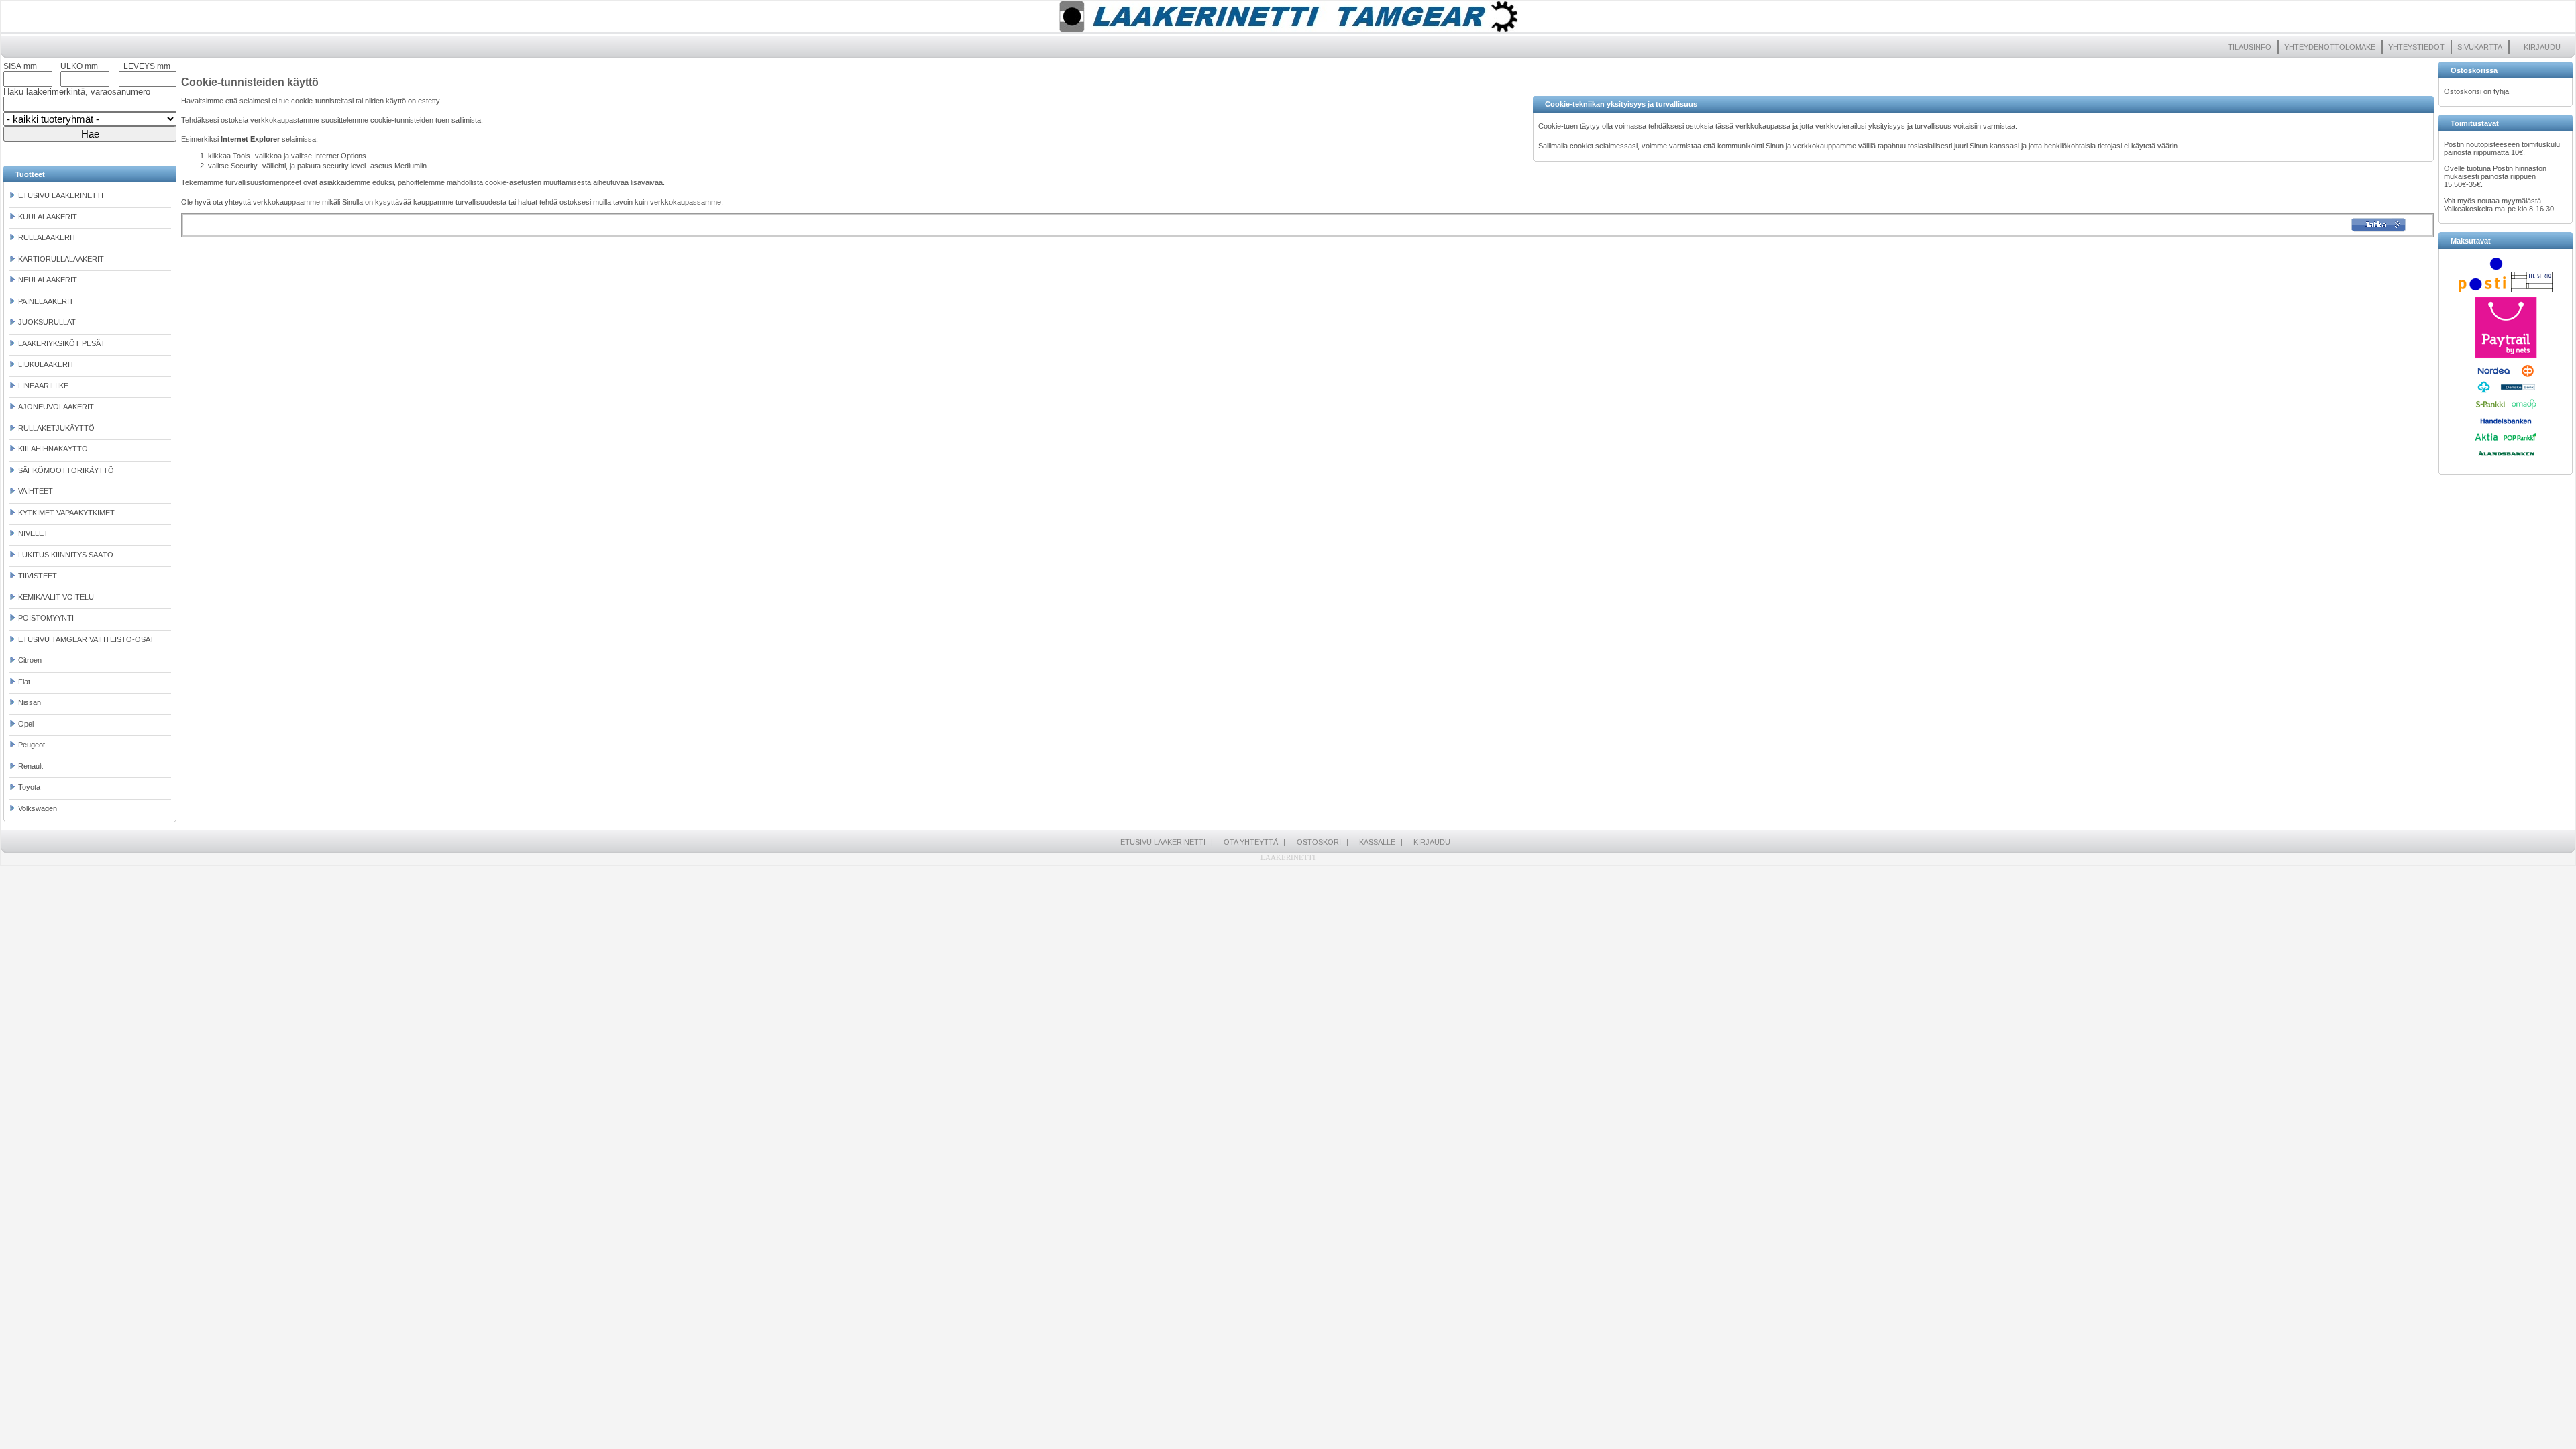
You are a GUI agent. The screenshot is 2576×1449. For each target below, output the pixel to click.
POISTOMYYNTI (46, 618)
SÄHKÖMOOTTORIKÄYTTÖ (66, 470)
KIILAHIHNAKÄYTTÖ (53, 449)
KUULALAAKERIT (48, 217)
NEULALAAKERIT (48, 280)
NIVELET (33, 533)
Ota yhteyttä (1251, 842)
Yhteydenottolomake (2330, 47)
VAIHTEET (36, 491)
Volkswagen (38, 808)
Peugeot (32, 745)
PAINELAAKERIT (46, 301)
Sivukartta (2480, 47)
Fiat (24, 682)
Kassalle (1377, 842)
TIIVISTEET (38, 576)
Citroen (30, 660)
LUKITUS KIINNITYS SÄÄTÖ (66, 555)
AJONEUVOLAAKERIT (56, 407)
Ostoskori (1319, 842)
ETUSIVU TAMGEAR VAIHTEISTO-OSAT (86, 639)
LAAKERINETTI (1288, 857)
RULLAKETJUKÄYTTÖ (56, 428)
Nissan (30, 702)
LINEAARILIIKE (43, 386)
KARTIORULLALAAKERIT (61, 259)
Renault (31, 766)
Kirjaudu (2542, 47)
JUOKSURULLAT (47, 322)
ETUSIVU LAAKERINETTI (61, 195)
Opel (26, 724)
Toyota (29, 787)
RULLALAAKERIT (47, 237)
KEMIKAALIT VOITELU (56, 597)
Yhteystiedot (2416, 47)
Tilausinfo (2250, 47)
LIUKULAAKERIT (46, 364)
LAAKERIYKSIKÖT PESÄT (62, 343)
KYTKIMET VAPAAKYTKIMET (66, 513)
